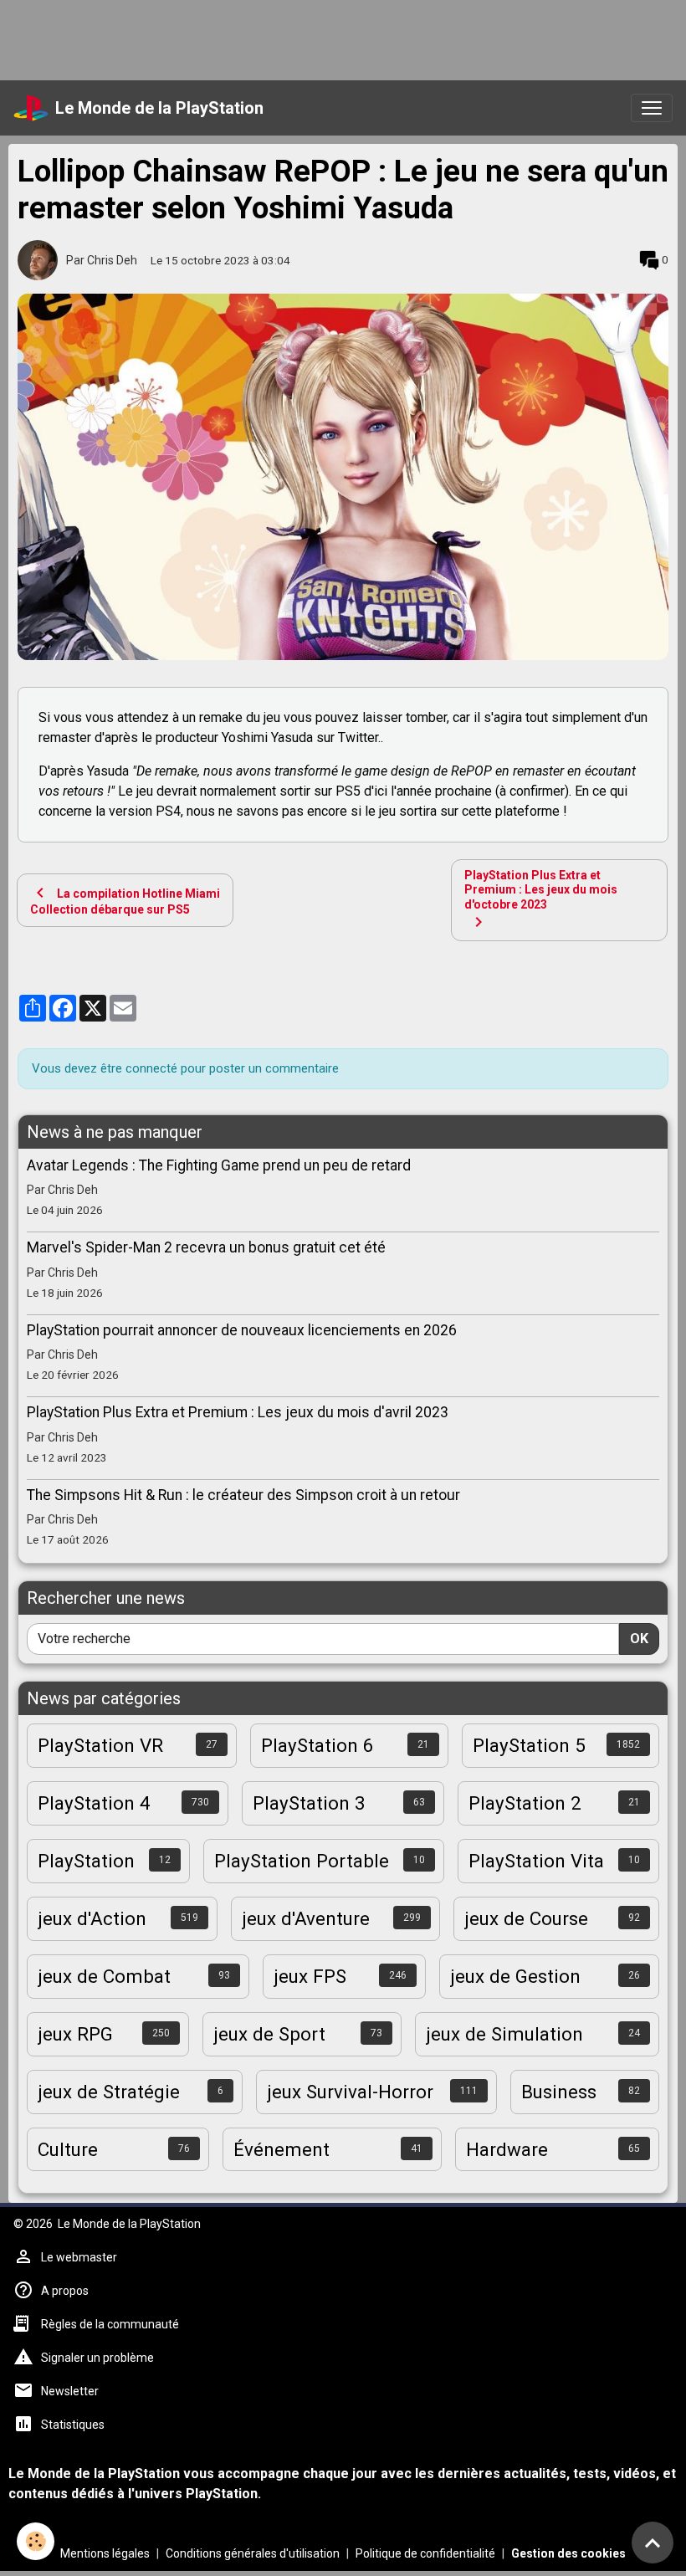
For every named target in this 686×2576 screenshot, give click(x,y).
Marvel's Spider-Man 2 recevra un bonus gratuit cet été (206, 1247)
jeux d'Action (92, 1918)
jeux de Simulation (504, 2034)
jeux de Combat (104, 1976)
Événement (282, 2149)
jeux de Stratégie (109, 2092)
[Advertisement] (305, 38)
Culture (68, 2149)
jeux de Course (526, 1918)
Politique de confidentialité (425, 2553)
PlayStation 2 (525, 1803)
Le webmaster (79, 2257)
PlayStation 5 (529, 1745)
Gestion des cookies (568, 2553)
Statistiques (73, 2425)
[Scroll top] (653, 2543)
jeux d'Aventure (306, 1918)
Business (559, 2092)
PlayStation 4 (94, 1803)
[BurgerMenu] (652, 108)
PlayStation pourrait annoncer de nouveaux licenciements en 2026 (242, 1330)
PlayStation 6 (317, 1745)
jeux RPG (75, 2034)
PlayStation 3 (309, 1803)
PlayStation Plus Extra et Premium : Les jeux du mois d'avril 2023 (238, 1412)
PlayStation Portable (302, 1861)
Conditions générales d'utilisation (253, 2553)
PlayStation (86, 1861)
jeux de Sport (269, 2034)
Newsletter (70, 2391)
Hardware (507, 2149)
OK (639, 1639)
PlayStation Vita (536, 1861)
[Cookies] (36, 2541)
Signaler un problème (97, 2358)
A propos (65, 2291)
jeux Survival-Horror (350, 2092)
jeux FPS (310, 1976)
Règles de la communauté (110, 2324)
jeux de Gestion (515, 1976)
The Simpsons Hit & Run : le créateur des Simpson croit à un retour (243, 1495)
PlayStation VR (100, 1745)
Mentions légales (105, 2553)
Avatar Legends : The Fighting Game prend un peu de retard (219, 1165)
